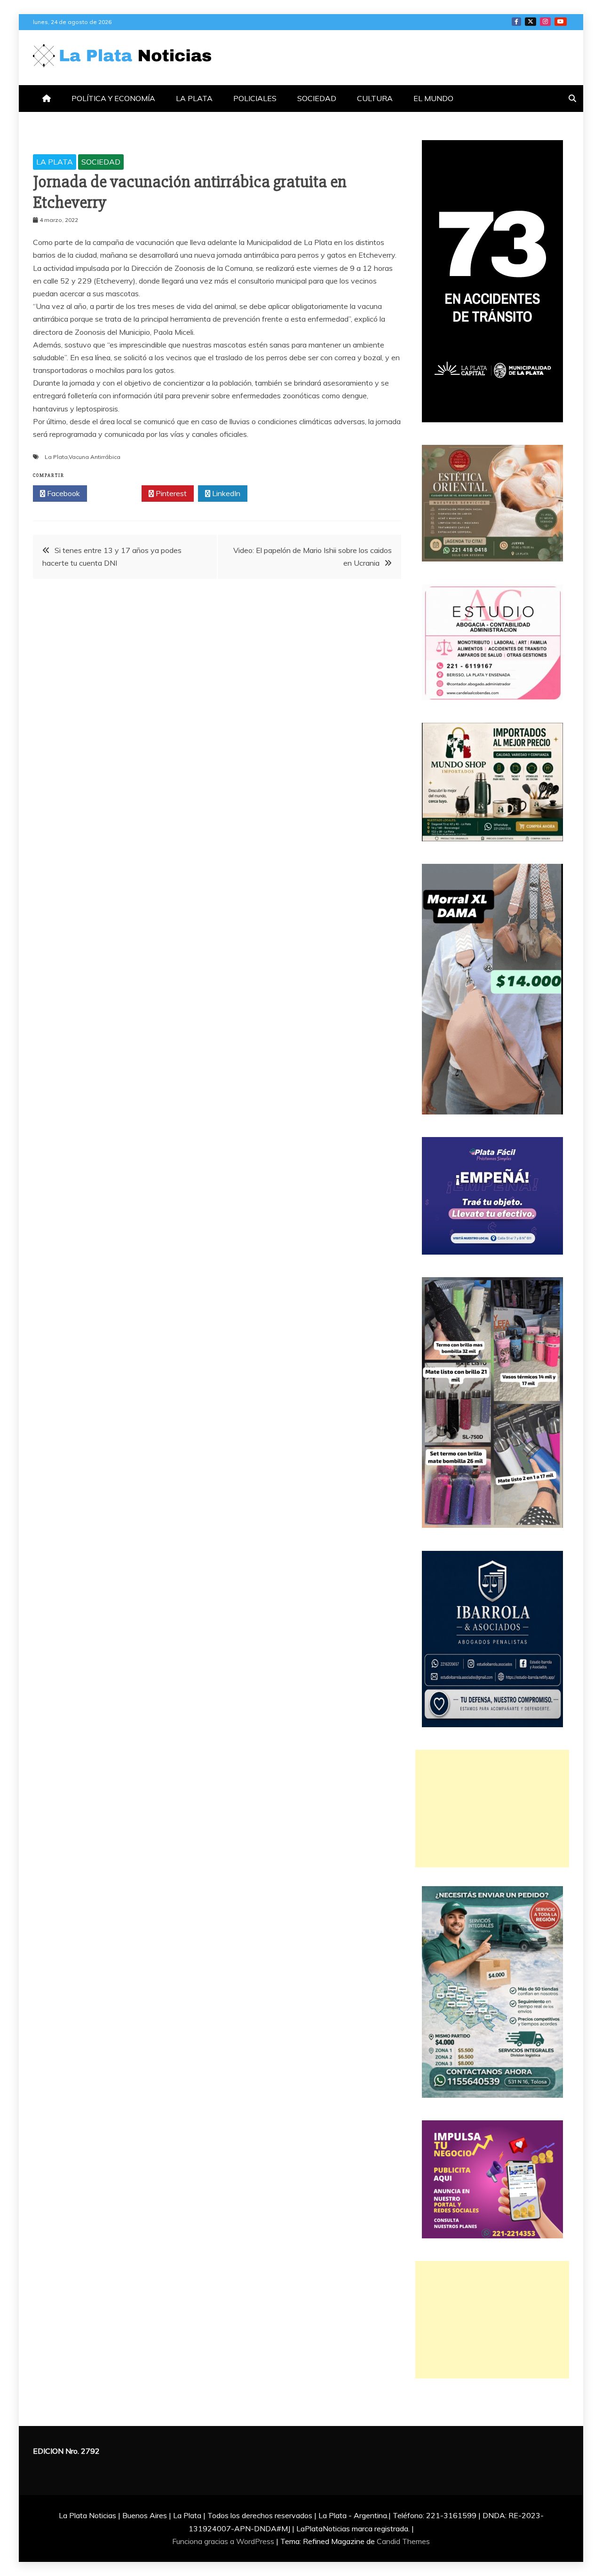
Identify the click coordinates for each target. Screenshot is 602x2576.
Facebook (63, 493)
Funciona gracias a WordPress (224, 2541)
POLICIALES (255, 98)
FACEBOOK (516, 22)
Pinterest (170, 493)
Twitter (117, 493)
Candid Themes (403, 2541)
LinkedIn (225, 493)
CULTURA (375, 98)
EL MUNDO (433, 98)
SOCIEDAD (317, 98)
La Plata (56, 457)
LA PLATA (194, 98)
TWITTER (531, 22)
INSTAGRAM (545, 22)
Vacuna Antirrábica (95, 457)
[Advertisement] (492, 1809)
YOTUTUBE (561, 22)
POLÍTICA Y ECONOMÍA (113, 98)
